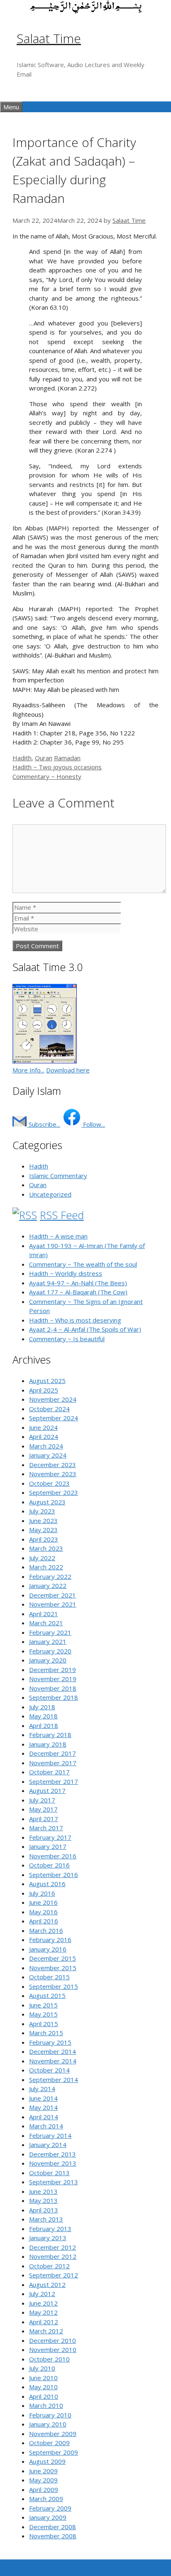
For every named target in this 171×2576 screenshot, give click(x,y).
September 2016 (54, 1875)
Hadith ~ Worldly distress (66, 1273)
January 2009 (48, 2517)
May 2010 (43, 2387)
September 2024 (54, 1418)
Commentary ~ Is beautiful (67, 1339)
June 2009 (43, 2471)
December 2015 (53, 1958)
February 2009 (50, 2508)
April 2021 (44, 1614)
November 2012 (53, 2256)
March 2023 (46, 1548)
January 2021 (48, 1641)
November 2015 (53, 1968)
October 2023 (49, 1483)
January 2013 (48, 2238)
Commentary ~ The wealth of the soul (83, 1264)
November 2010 (53, 2349)
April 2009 (44, 2489)
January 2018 (48, 1744)
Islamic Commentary (58, 1176)
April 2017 (44, 1819)
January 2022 (48, 1586)
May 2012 (43, 2312)
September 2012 (54, 2275)
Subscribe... (44, 1124)
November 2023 (53, 1474)
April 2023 (44, 1539)
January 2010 (48, 2424)
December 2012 (53, 2247)
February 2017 (50, 1837)
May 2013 (43, 2200)
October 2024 (49, 1409)
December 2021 (53, 1595)
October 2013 (49, 2173)
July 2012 (42, 2294)
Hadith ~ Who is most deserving (75, 1320)
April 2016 (44, 1921)
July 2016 (42, 1893)
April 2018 (44, 1725)
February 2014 (50, 2135)
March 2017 (46, 1828)
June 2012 (43, 2303)
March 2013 (46, 2219)
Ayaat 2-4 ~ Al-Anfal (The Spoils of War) (85, 1329)
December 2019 (53, 1670)
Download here (68, 1070)
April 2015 (44, 2024)
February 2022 (50, 1576)
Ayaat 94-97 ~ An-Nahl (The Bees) (78, 1283)
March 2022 (46, 1567)
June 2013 (43, 2191)
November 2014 (53, 2061)
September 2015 (54, 1986)
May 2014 (43, 2107)
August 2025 (47, 1381)
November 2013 (53, 2163)
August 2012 (47, 2284)
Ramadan (67, 758)
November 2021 (53, 1604)
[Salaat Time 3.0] (45, 1061)
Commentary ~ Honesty (47, 776)
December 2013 (53, 2154)
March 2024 (46, 1446)
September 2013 (54, 2182)
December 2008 (53, 2527)
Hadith (22, 758)
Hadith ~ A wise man (58, 1236)
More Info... (28, 1070)
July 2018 (42, 1707)
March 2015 (46, 2033)
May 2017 (43, 1809)
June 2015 (43, 2005)
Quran (44, 758)
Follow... (93, 1124)
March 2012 (46, 2331)
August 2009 (47, 2461)
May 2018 (43, 1716)
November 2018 (53, 1688)
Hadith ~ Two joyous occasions (57, 767)
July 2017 (42, 1800)
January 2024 (48, 1455)
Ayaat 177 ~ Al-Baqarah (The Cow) (78, 1292)
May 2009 (43, 2480)
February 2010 (50, 2415)
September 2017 (54, 1781)
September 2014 (54, 2080)
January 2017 (48, 1846)
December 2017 (53, 1753)
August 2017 (47, 1790)
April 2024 (44, 1436)
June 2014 (43, 2098)
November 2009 (53, 2434)
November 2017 (53, 1763)
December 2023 (53, 1465)
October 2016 (49, 1865)
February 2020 (50, 1651)
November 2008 (53, 2536)
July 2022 (42, 1558)
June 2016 (43, 1902)
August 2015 (47, 1995)
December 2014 (53, 2051)
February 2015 (50, 2042)
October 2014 (49, 2070)
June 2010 (43, 2378)
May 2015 (43, 2014)
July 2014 (42, 2089)
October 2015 (49, 1977)
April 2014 (44, 2117)
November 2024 (53, 1399)
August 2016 (47, 1884)
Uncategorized (50, 1194)
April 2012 (44, 2322)
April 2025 (44, 1390)
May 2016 (43, 1912)
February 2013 (50, 2229)
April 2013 (44, 2210)
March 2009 (46, 2499)
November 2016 (53, 1856)
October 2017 (49, 1772)
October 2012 (49, 2266)
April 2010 (44, 2396)
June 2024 (43, 1427)
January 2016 (48, 1949)
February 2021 (50, 1632)
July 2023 (42, 1511)
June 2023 (43, 1521)
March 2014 (46, 2126)
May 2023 (43, 1530)
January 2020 (48, 1660)
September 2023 (54, 1492)
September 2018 (54, 1697)
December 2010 (53, 2340)
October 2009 (49, 2443)
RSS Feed (62, 1215)
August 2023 (47, 1502)
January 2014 (48, 2145)
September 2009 (54, 2452)
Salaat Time (49, 38)
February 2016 (50, 1940)
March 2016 (46, 1930)
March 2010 (46, 2405)
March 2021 (46, 1623)
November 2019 (53, 1679)
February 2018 (50, 1735)
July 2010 (42, 2368)
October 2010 (49, 2359)
